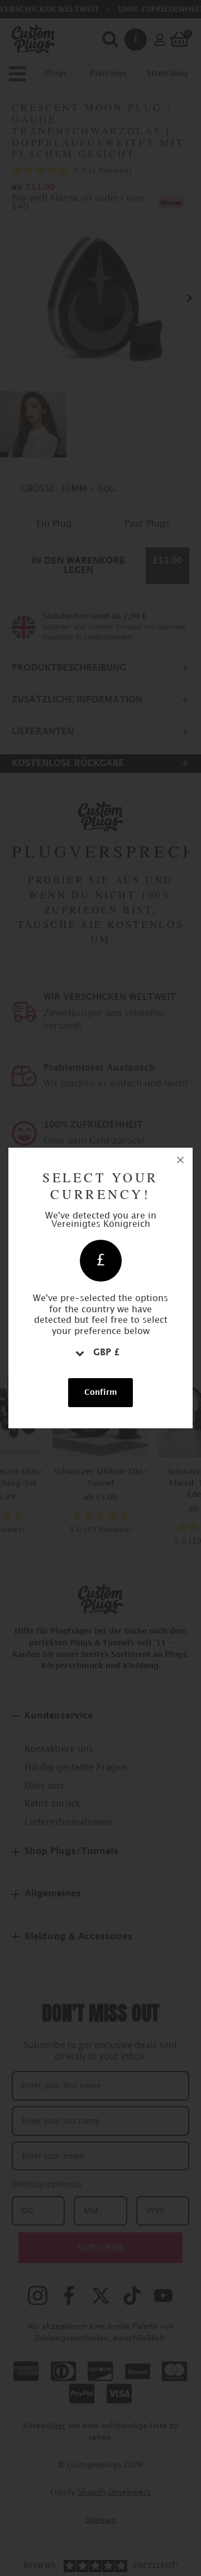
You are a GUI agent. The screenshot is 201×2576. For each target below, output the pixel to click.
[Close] (180, 1160)
